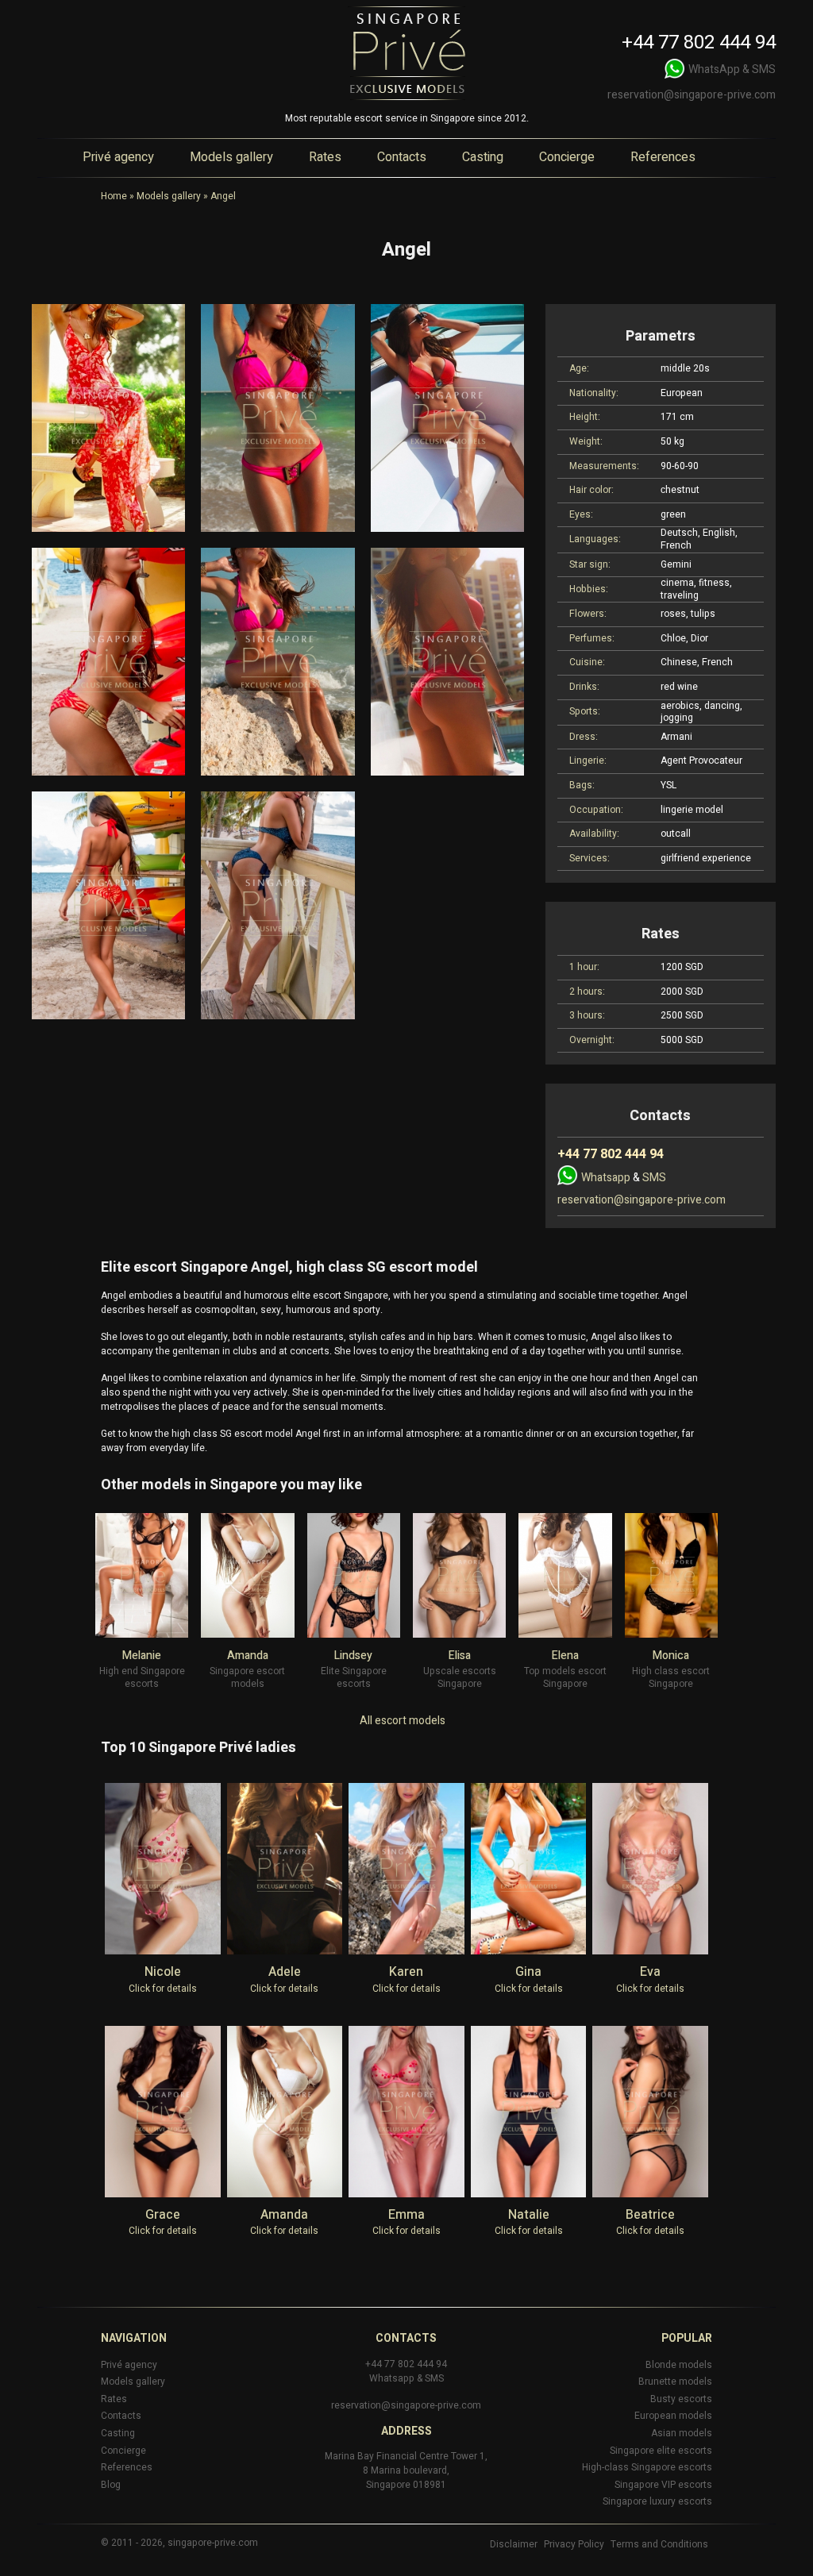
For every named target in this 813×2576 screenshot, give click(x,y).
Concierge (567, 157)
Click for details (163, 1989)
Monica (671, 1656)
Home (114, 196)
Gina (528, 1972)
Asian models (682, 2433)
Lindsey (353, 1656)
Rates (325, 157)
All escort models (403, 1721)
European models (673, 2416)
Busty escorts (681, 2399)
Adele (285, 1972)
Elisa (460, 1656)
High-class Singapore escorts (647, 2467)
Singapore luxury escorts (657, 2501)
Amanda (248, 1656)
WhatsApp (714, 69)
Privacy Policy (574, 2544)
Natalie (529, 2215)
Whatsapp (606, 1178)
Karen (406, 1972)
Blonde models (679, 2365)
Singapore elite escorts (661, 2451)
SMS (764, 69)
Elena (565, 1656)
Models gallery (231, 157)
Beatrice (650, 2215)
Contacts (402, 157)
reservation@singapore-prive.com (692, 95)
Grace (163, 2215)
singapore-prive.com (213, 2543)
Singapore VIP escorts (663, 2485)
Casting (483, 157)
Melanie (142, 1656)
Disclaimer (514, 2544)
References (663, 157)
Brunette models (675, 2382)
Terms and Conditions (659, 2544)
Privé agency (118, 157)
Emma (406, 2215)
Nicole (163, 1972)
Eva (650, 1972)
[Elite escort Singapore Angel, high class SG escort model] (108, 418)
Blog (111, 2485)
